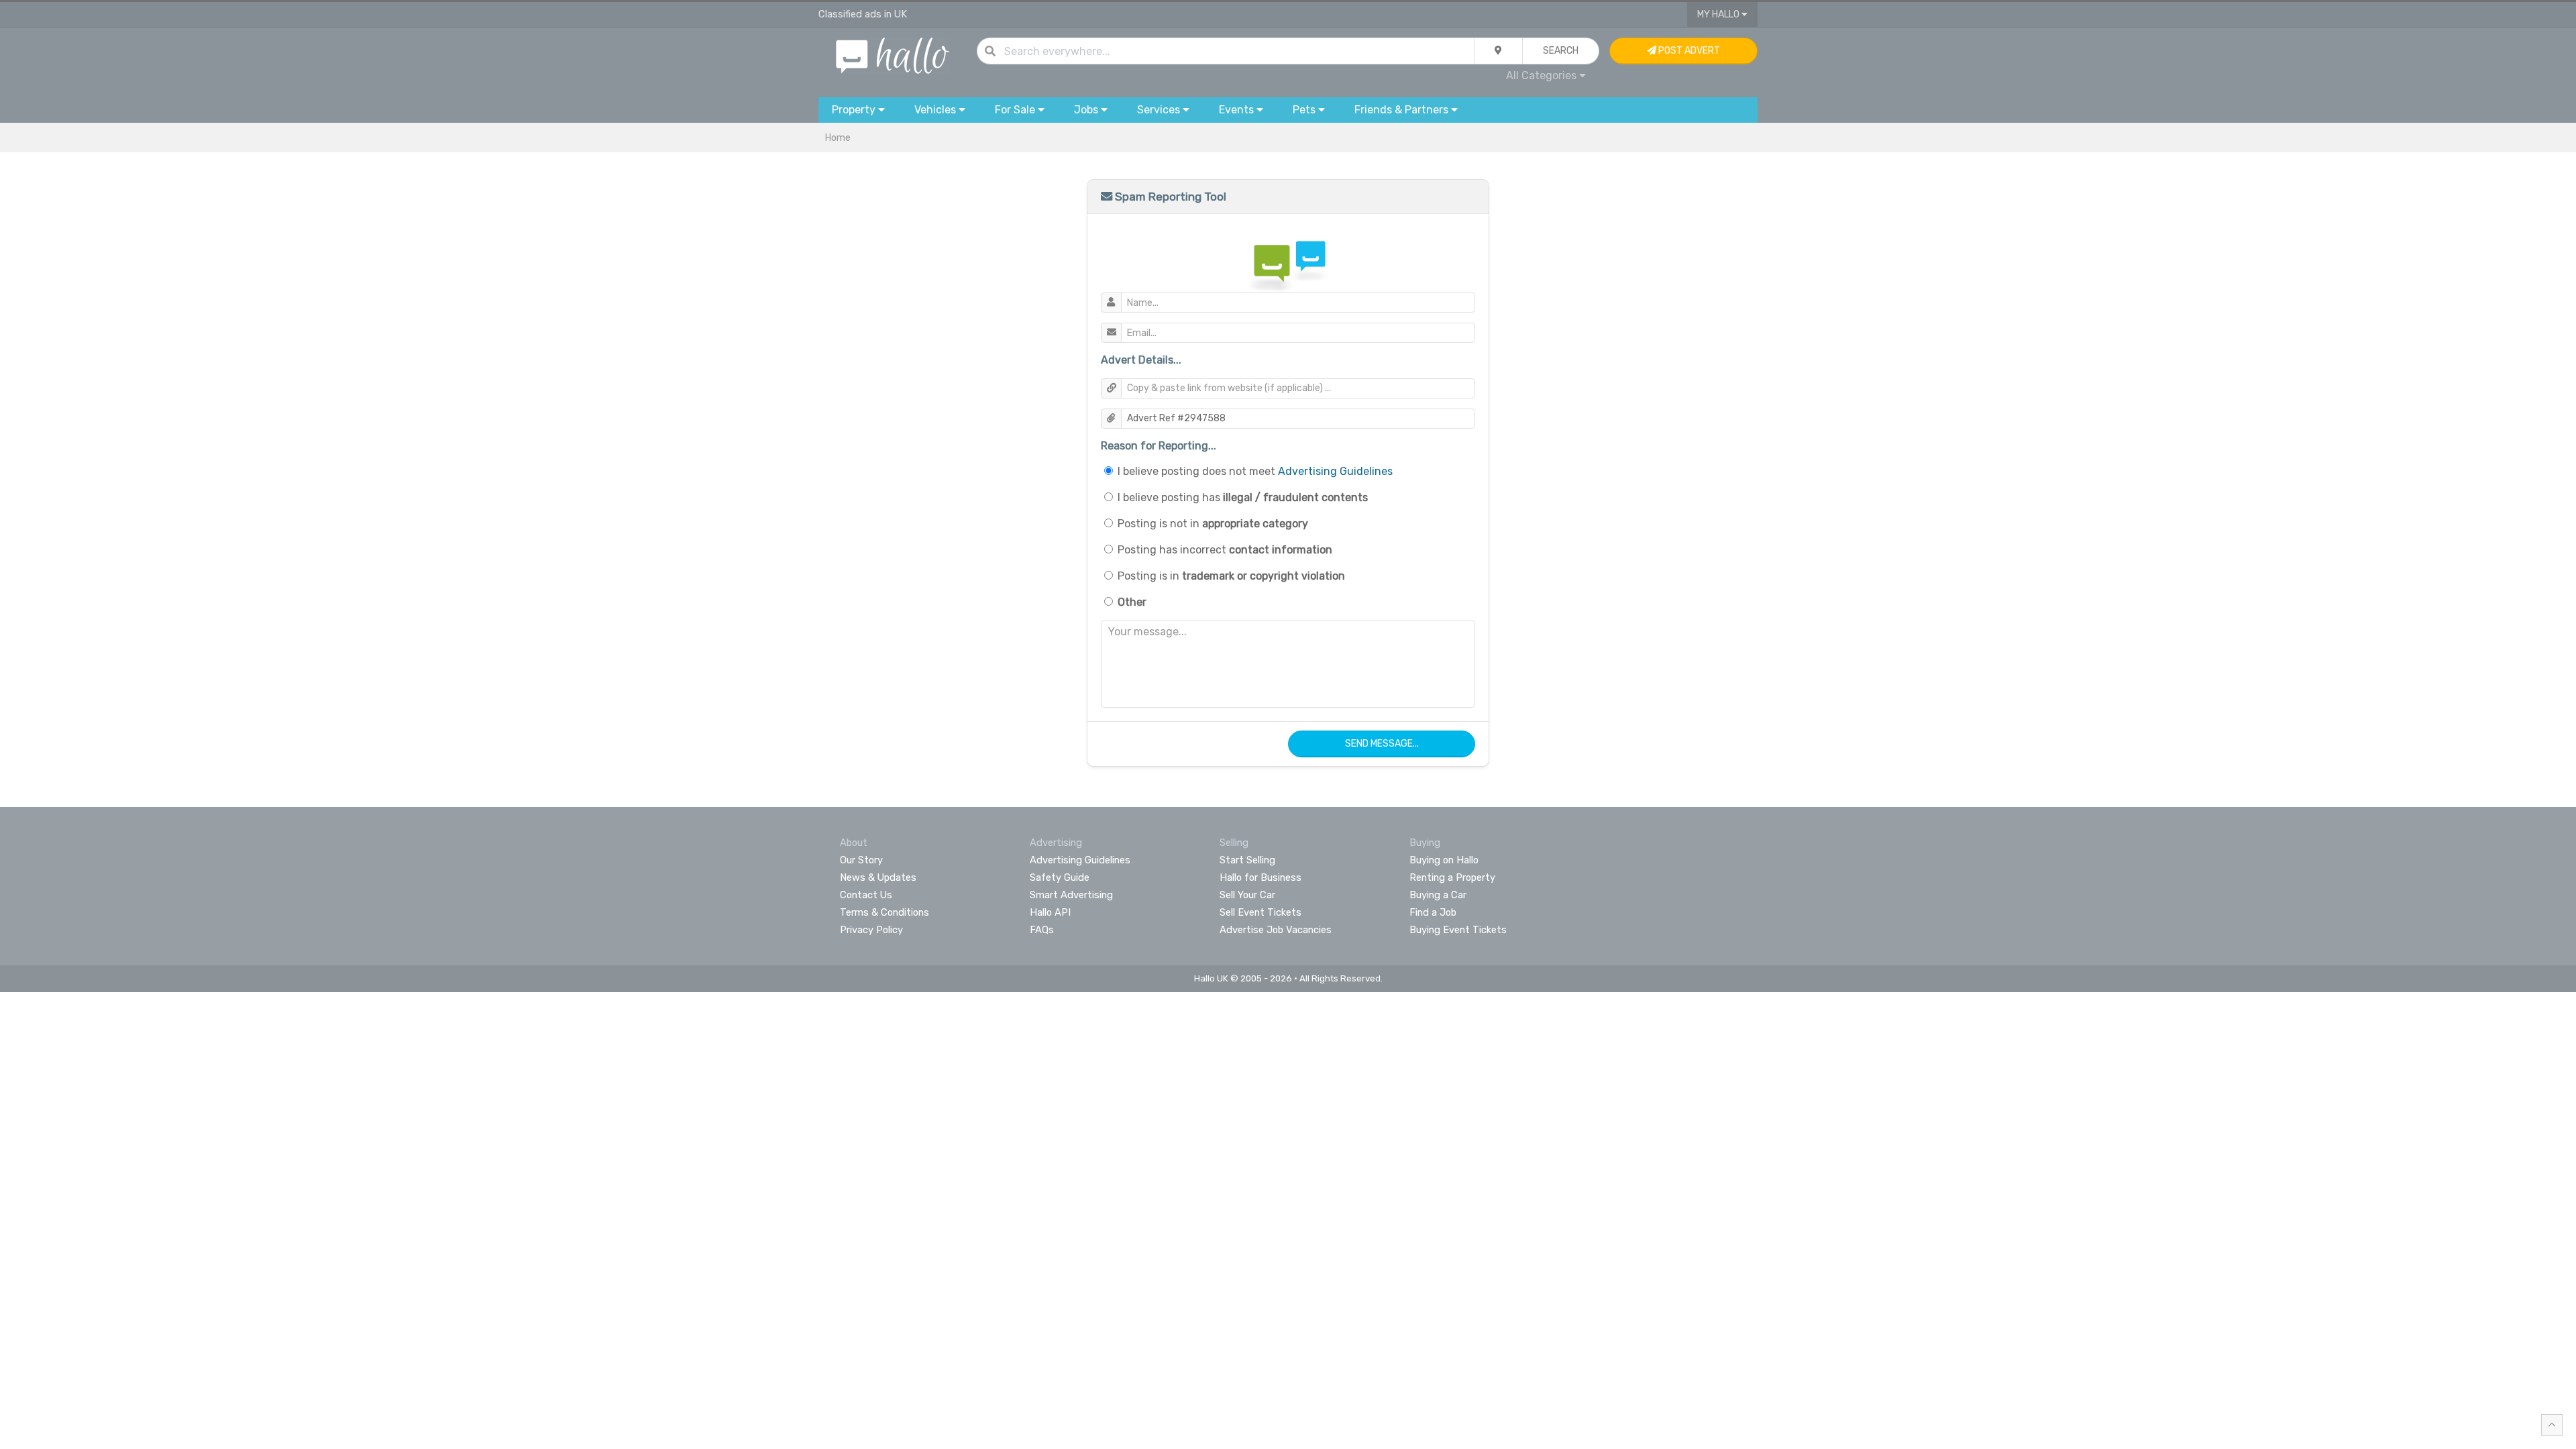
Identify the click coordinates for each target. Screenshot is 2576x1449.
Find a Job (1433, 912)
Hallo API (1050, 912)
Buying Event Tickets (1458, 930)
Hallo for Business (1260, 877)
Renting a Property (1452, 877)
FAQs (1042, 930)
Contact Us (866, 895)
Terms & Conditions (884, 912)
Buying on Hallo (1444, 860)
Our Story (861, 860)
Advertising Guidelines (1335, 471)
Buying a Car (1438, 895)
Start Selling (1247, 860)
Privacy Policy (871, 930)
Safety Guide (1060, 877)
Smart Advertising (1071, 895)
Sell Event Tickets (1260, 912)
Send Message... (1382, 744)
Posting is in (1231, 576)
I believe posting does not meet (1255, 471)
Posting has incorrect (1225, 550)
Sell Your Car (1247, 895)
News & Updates (878, 877)
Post (1688, 51)
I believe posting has (1243, 497)
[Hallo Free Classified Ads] (893, 55)
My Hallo (1719, 14)
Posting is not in (1213, 524)
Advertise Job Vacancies (1276, 930)
